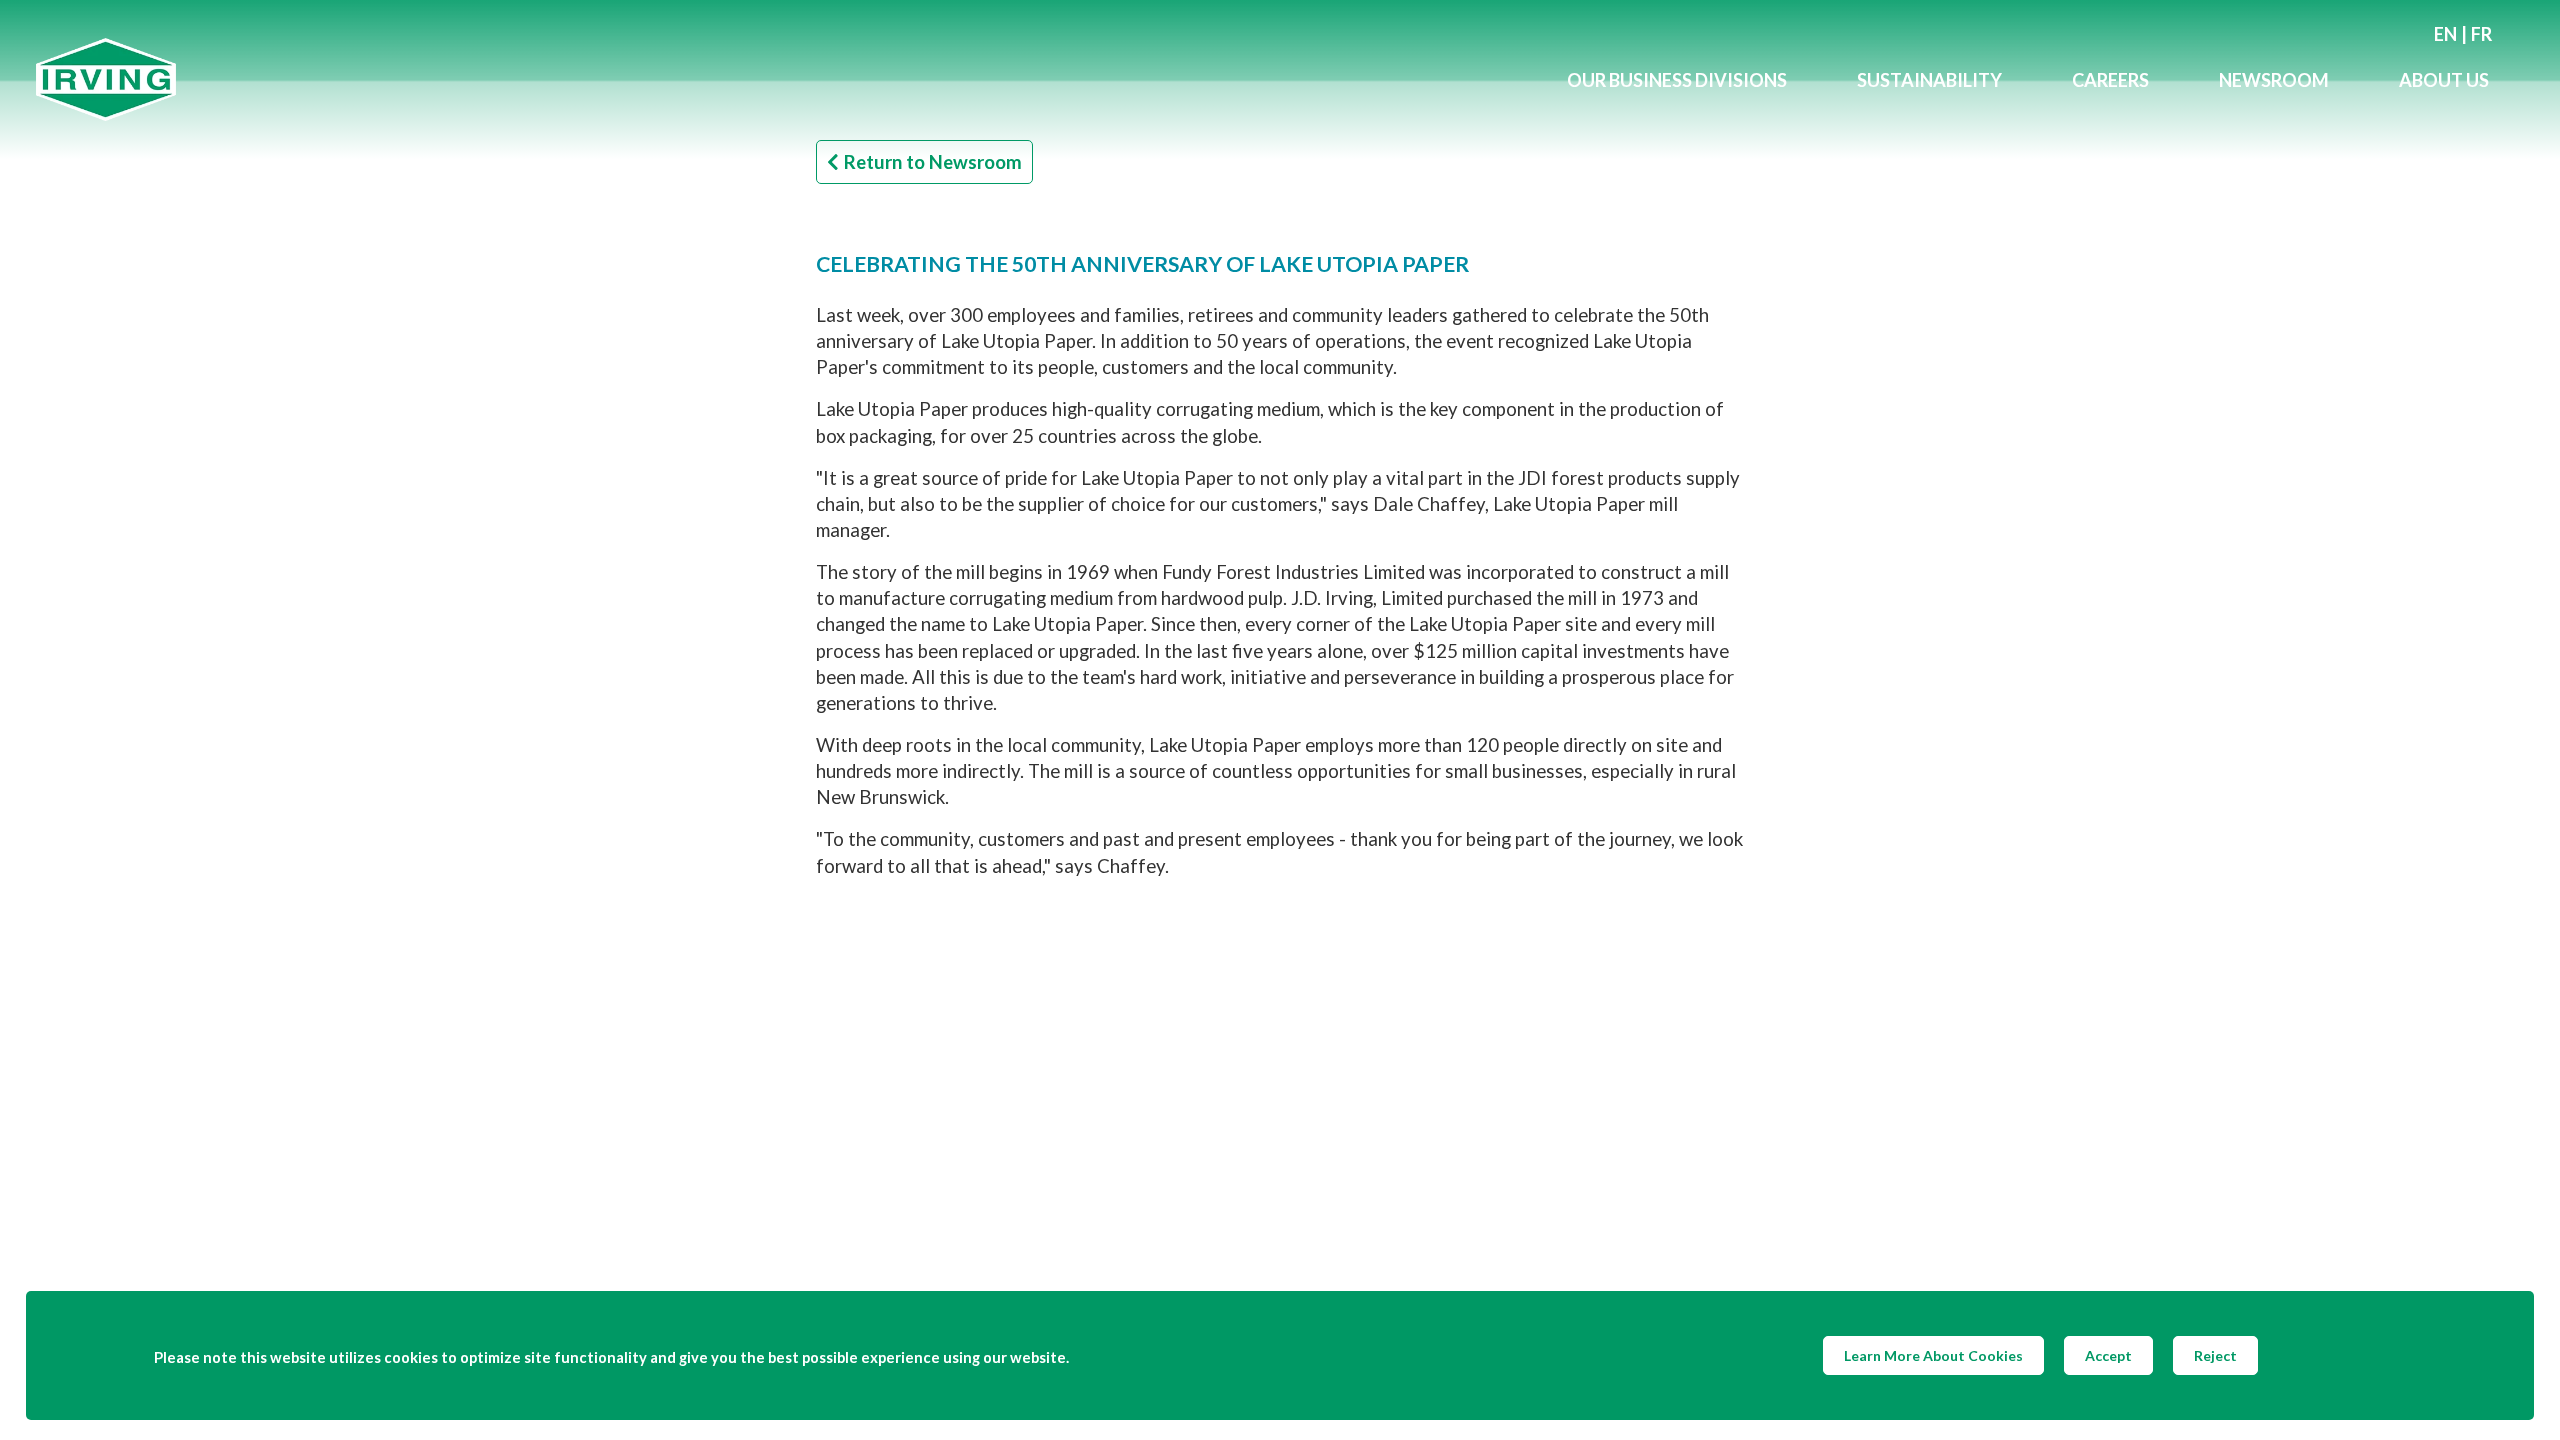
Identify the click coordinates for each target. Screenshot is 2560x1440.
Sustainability (1929, 80)
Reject (2215, 1355)
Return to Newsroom (933, 162)
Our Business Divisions (1677, 80)
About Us (2444, 80)
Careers (2110, 80)
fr (2481, 34)
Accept (2108, 1355)
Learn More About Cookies (1933, 1355)
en (2445, 34)
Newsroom (2274, 80)
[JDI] (784, 79)
